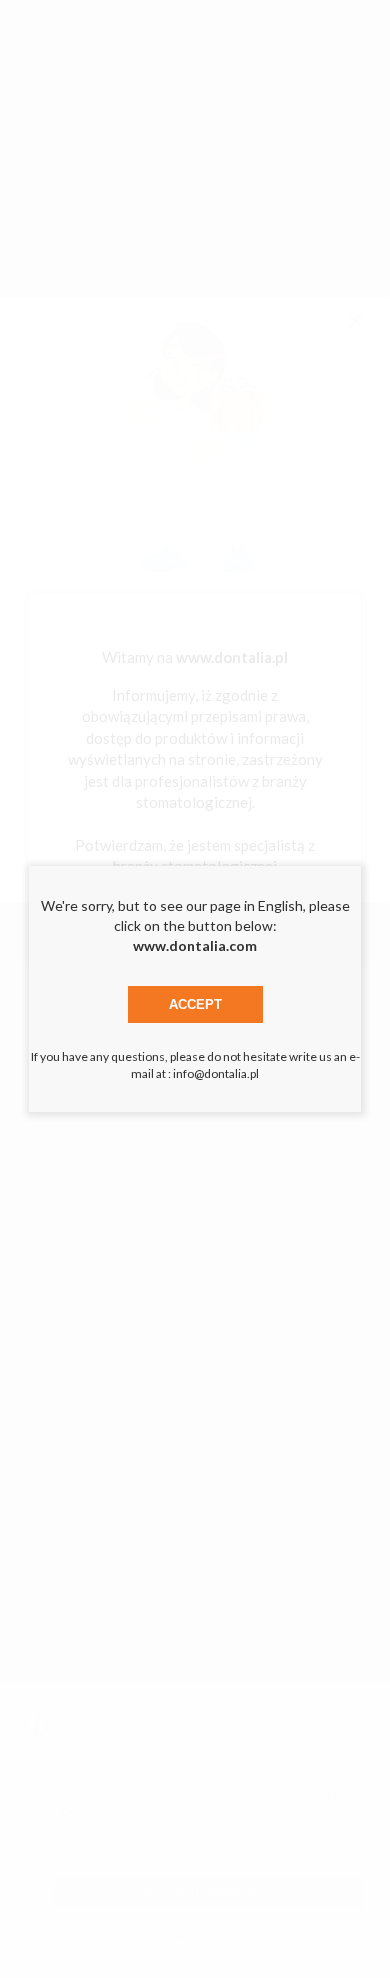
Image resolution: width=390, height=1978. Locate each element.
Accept (195, 1004)
